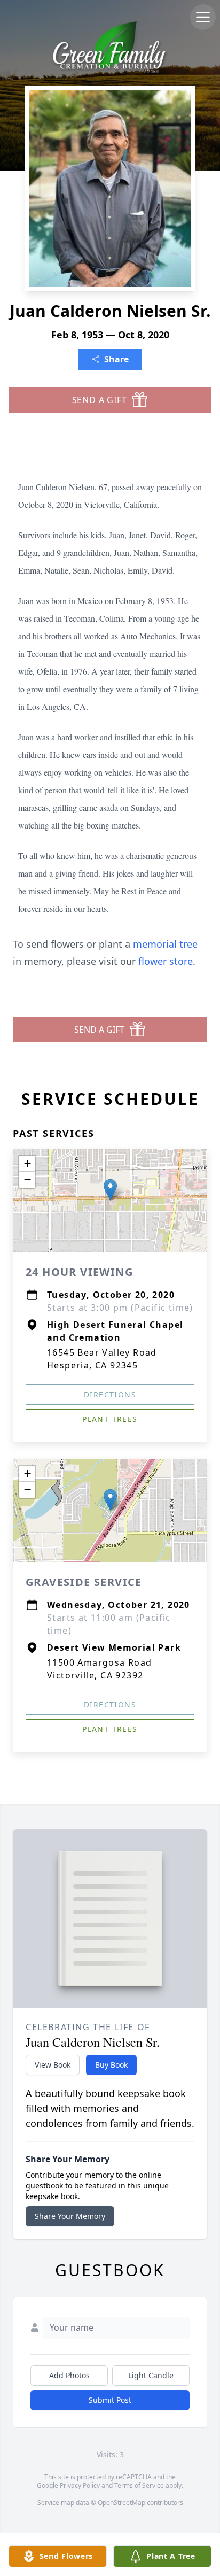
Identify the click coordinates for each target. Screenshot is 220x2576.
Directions (110, 1394)
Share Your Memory (70, 2216)
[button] (110, 1190)
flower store (166, 961)
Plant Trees (110, 1419)
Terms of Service (139, 2485)
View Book (53, 2065)
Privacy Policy (80, 2485)
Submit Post (110, 2400)
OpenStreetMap (121, 2502)
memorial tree (165, 944)
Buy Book (111, 2065)
